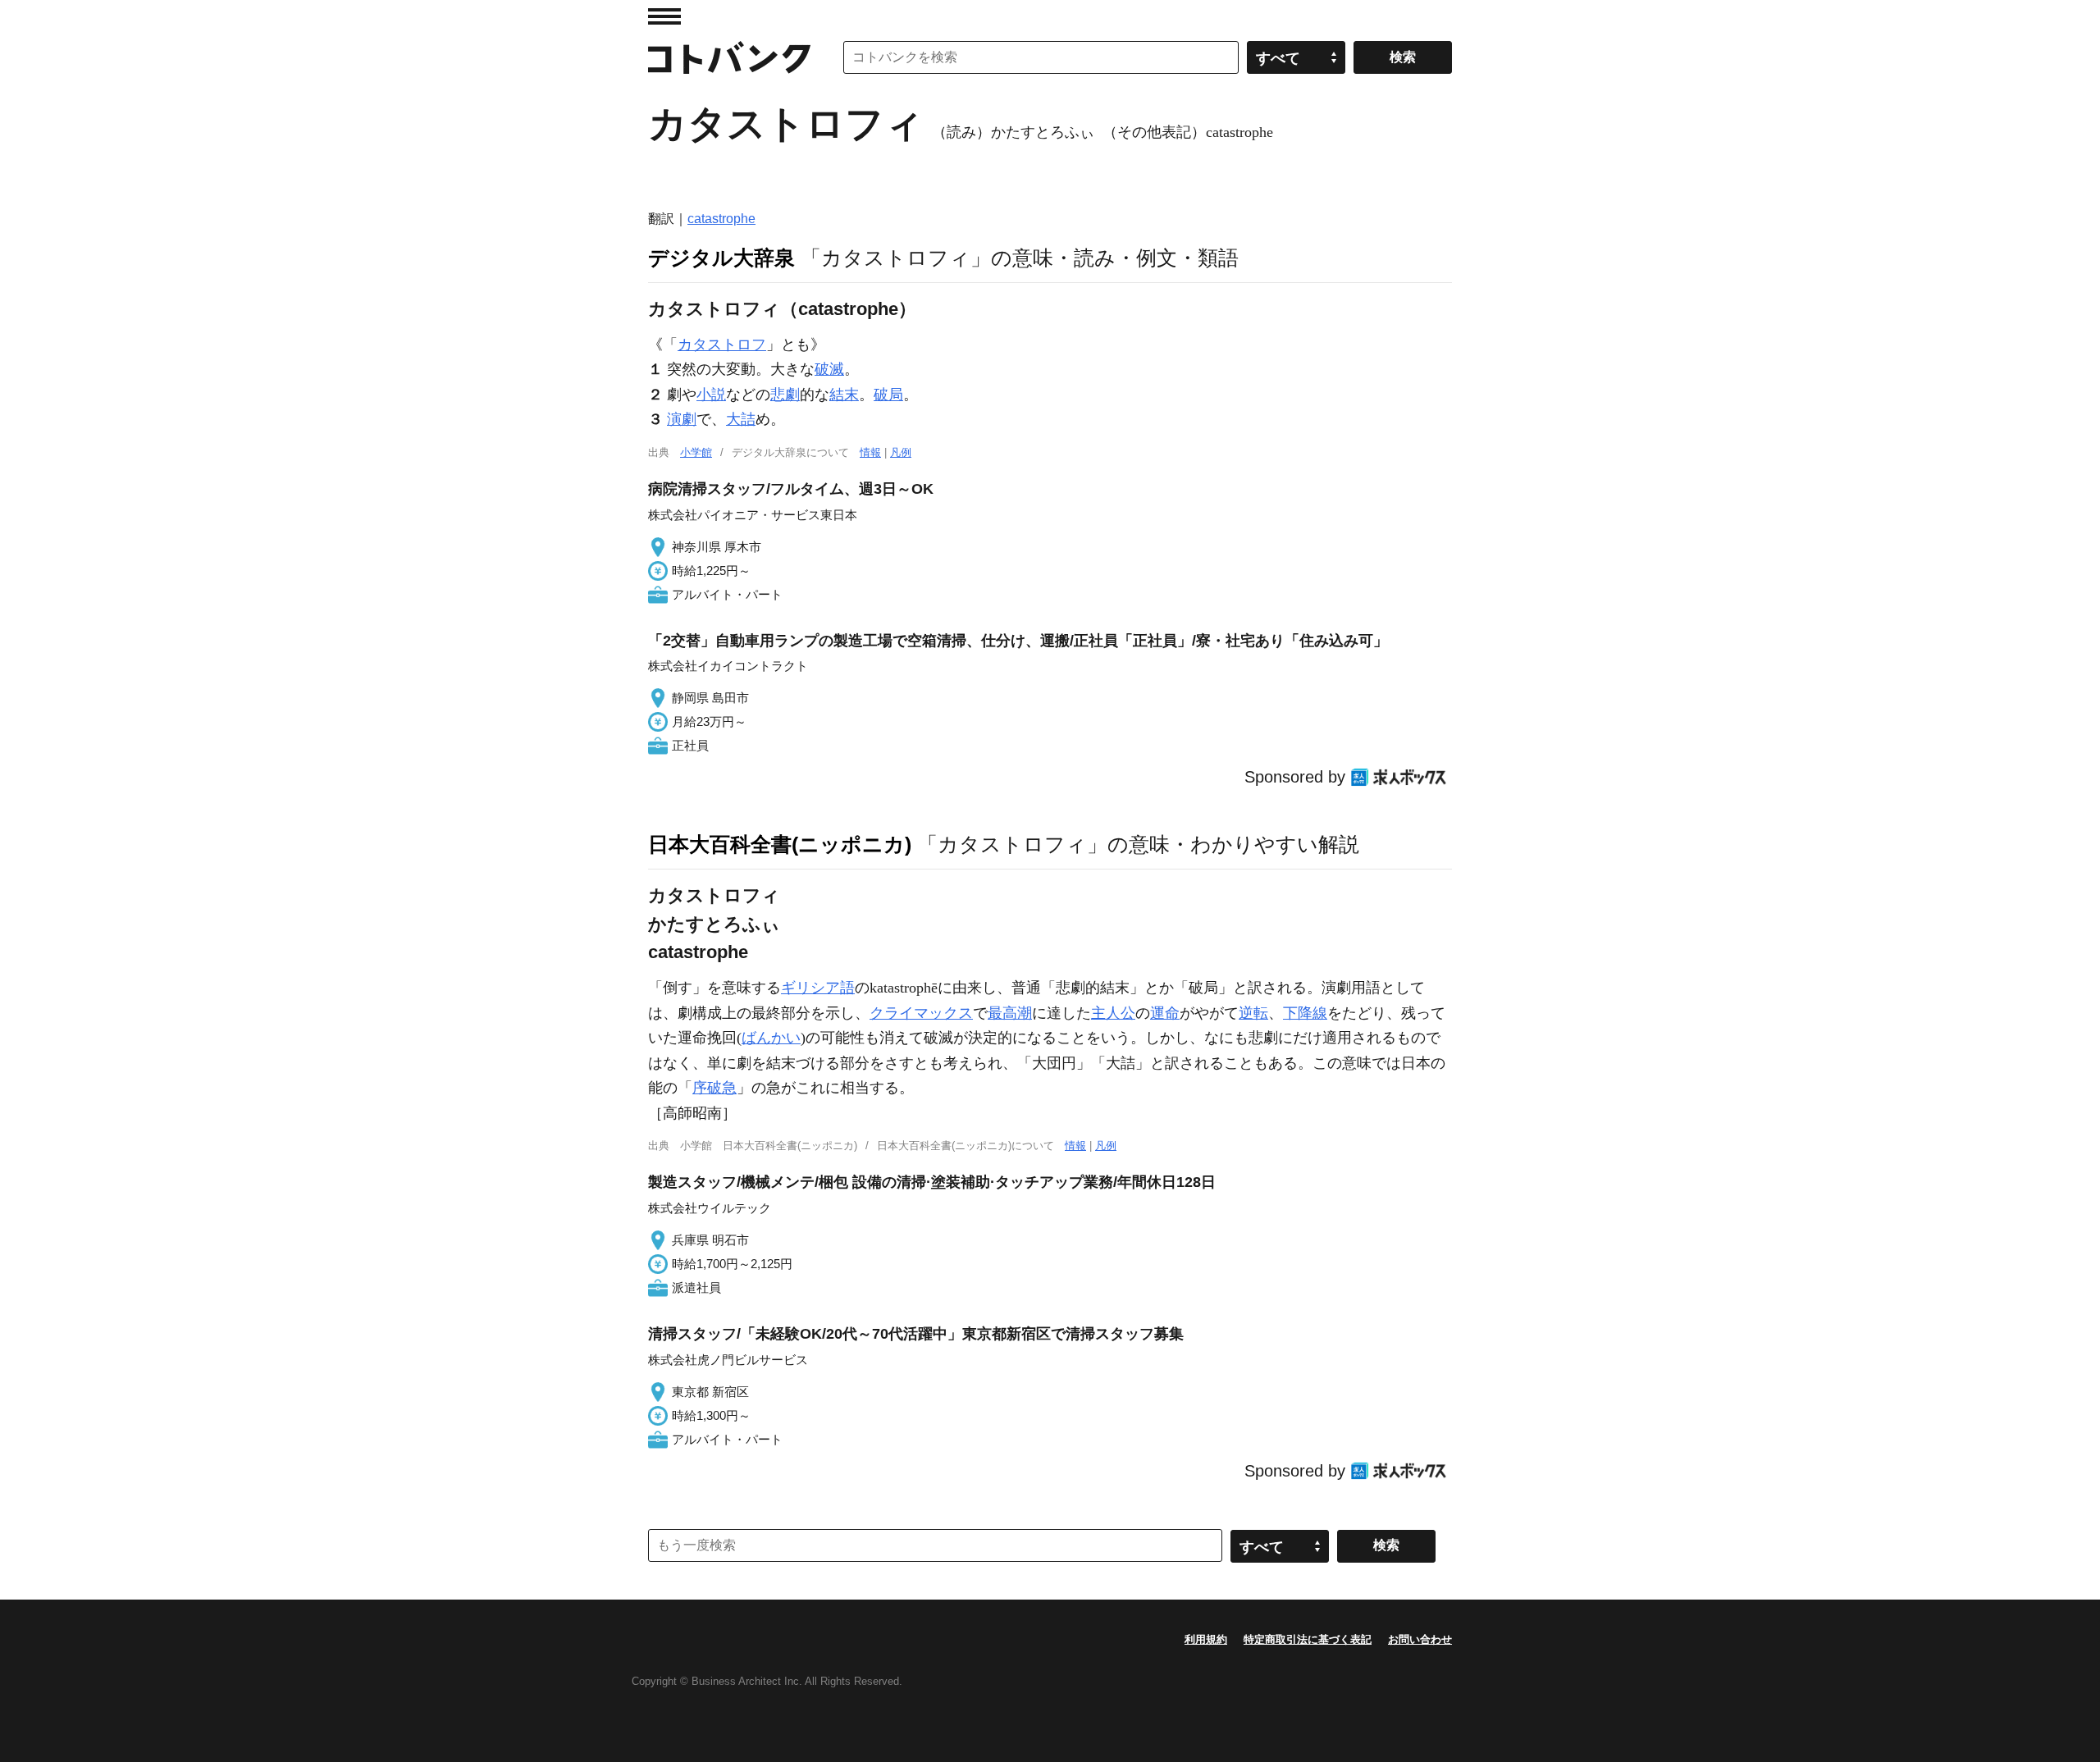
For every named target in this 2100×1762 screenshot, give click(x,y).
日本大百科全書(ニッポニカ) (780, 844)
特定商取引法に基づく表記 (1308, 1639)
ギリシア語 (818, 988)
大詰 (741, 419)
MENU (664, 16)
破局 (888, 395)
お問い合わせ (1420, 1639)
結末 (844, 395)
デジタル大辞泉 (721, 258)
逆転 (1253, 1013)
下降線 (1305, 1013)
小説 (711, 395)
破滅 (829, 369)
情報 (870, 452)
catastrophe (721, 219)
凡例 (901, 452)
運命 (1165, 1013)
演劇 (682, 419)
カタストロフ (722, 345)
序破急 (714, 1088)
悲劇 (785, 395)
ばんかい (771, 1038)
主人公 (1113, 1013)
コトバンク (729, 57)
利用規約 (1206, 1639)
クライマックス (921, 1013)
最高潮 (1010, 1013)
